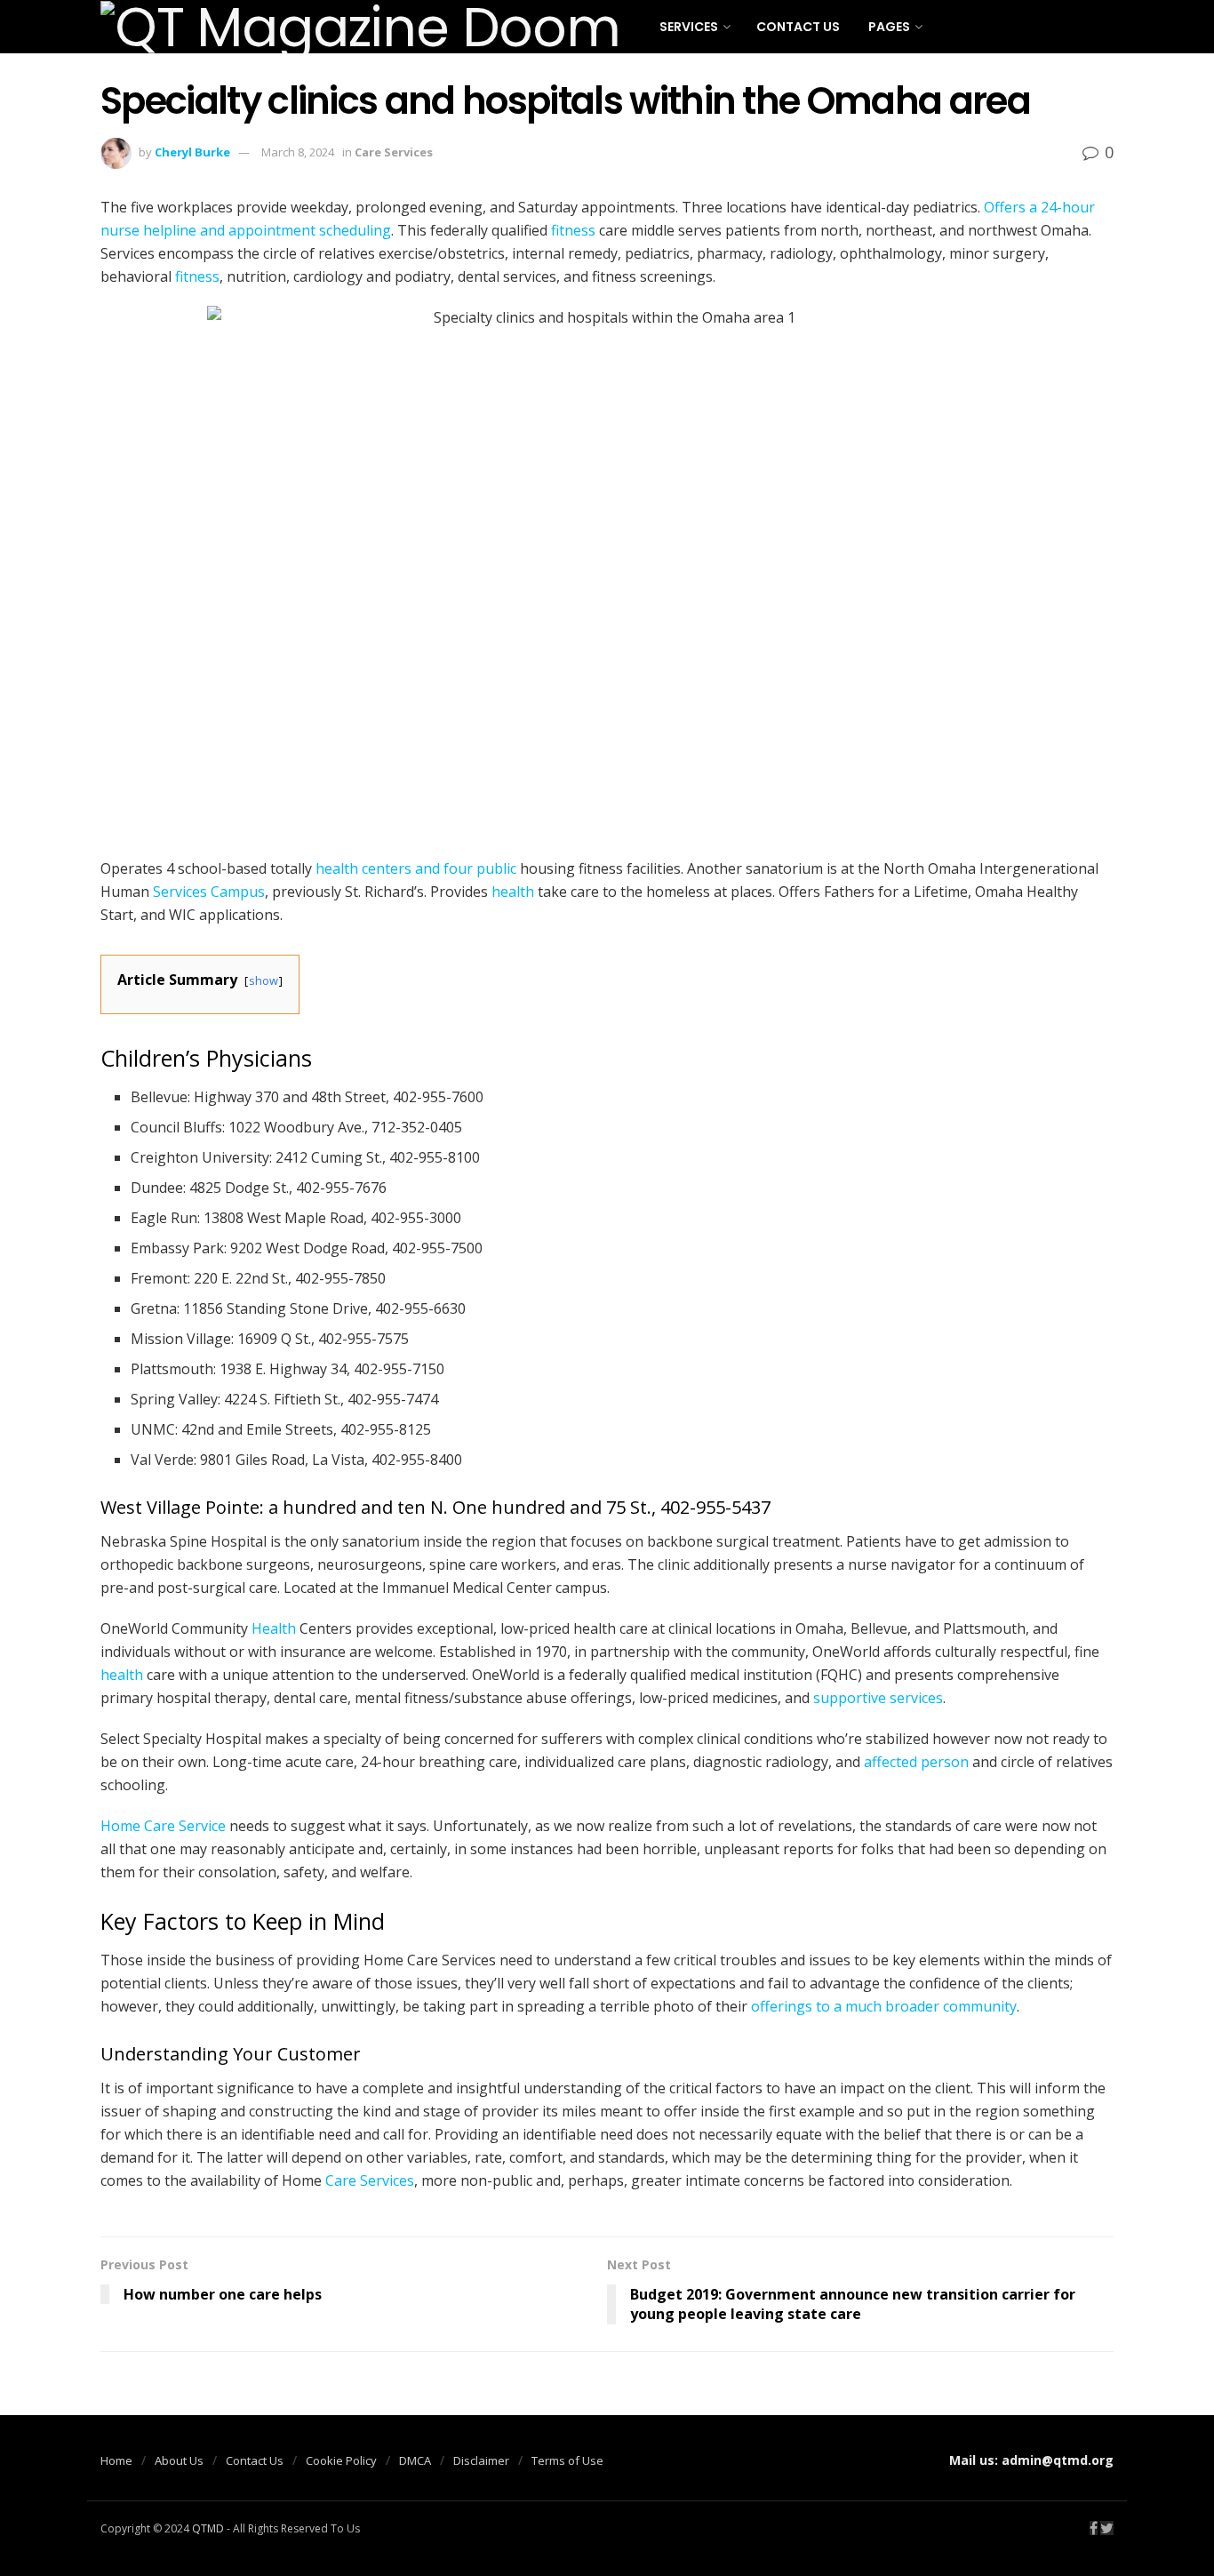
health (513, 892)
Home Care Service (163, 1826)
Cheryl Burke (192, 152)
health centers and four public (416, 868)
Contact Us (798, 27)
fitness (573, 230)
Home (116, 2460)
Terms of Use (567, 2460)
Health (274, 1628)
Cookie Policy (341, 2460)
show (264, 980)
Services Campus (209, 892)
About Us (179, 2460)
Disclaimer (481, 2460)
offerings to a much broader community (884, 2006)
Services (689, 27)
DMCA (415, 2460)
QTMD (208, 2528)
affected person (916, 1762)
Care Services (394, 152)
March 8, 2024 (298, 152)
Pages (889, 27)
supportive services (878, 1698)
